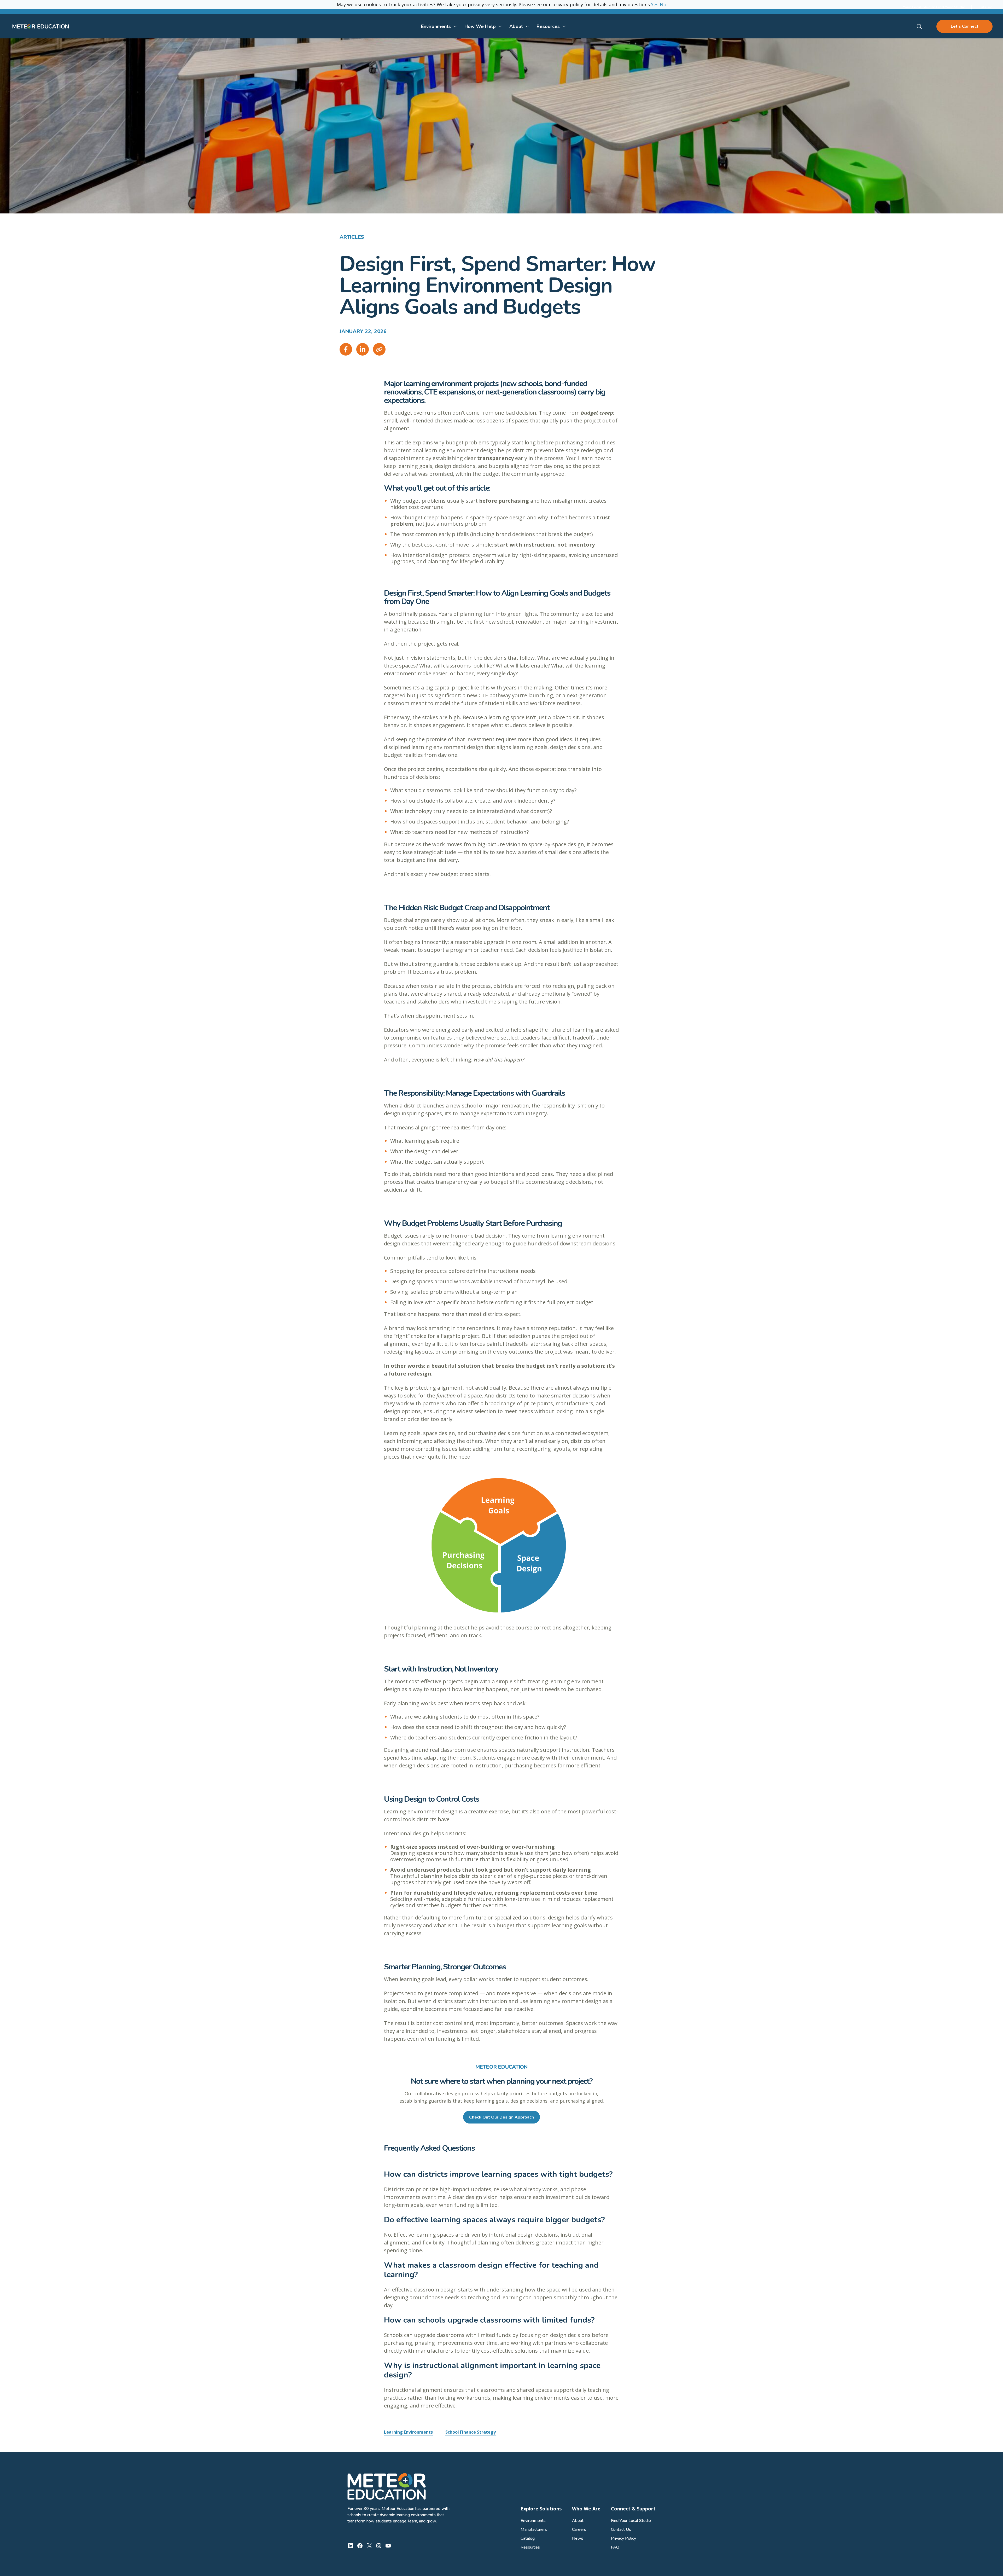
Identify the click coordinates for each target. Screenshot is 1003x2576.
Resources (530, 2547)
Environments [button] (436, 26)
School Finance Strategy (471, 2432)
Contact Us (621, 2529)
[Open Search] (920, 27)
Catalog (528, 2538)
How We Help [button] (480, 26)
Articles (352, 237)
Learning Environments (408, 2432)
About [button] (516, 26)
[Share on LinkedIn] (363, 349)
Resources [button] (548, 26)
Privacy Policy (623, 2538)
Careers (579, 2529)
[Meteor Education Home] (41, 26)
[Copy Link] (379, 349)
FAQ (615, 2547)
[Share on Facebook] (346, 349)
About (578, 2521)
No (663, 4)
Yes (655, 4)
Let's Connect (965, 26)
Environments (533, 2521)
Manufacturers (534, 2529)
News (578, 2538)
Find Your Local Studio (631, 2521)
